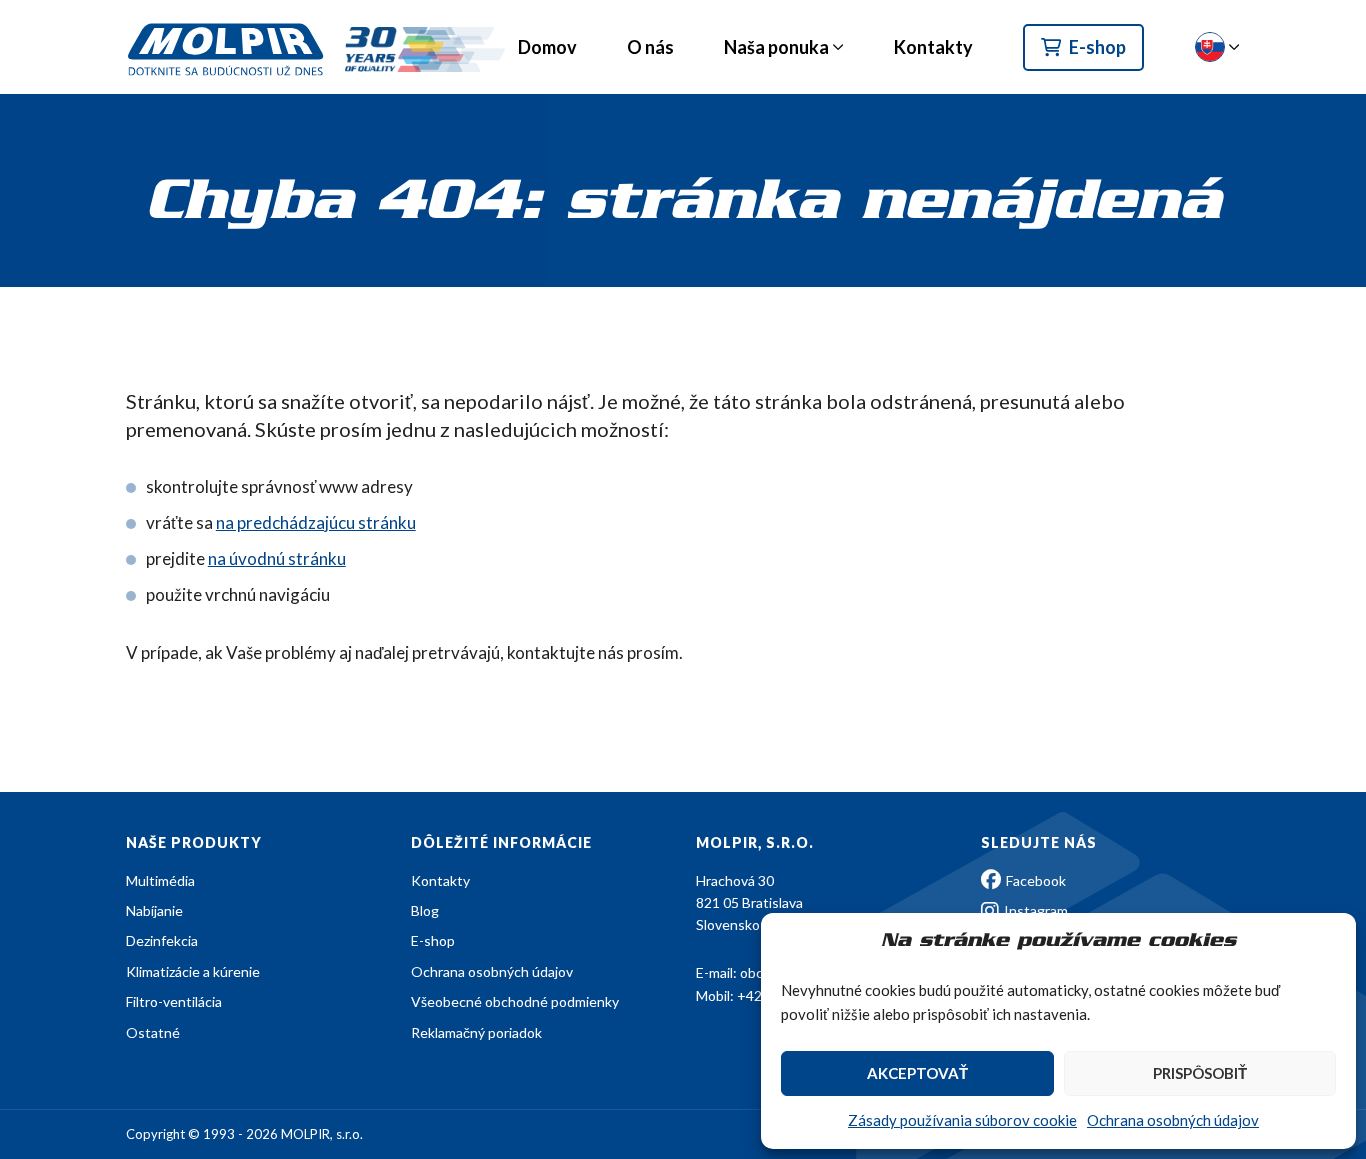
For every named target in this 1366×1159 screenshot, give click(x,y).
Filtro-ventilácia (174, 1001)
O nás (650, 47)
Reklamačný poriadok (476, 1032)
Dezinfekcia (162, 940)
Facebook (1034, 880)
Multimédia (160, 880)
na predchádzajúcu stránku (316, 522)
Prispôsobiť (1200, 1073)
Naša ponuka (776, 47)
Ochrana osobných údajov (1173, 1120)
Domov (547, 47)
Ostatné (153, 1032)
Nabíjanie (154, 910)
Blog (425, 910)
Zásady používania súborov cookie (962, 1120)
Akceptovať (917, 1073)
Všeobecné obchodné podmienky (515, 1001)
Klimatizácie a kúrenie (193, 971)
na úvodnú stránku (277, 558)
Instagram (1034, 910)
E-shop (1097, 47)
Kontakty (933, 47)
